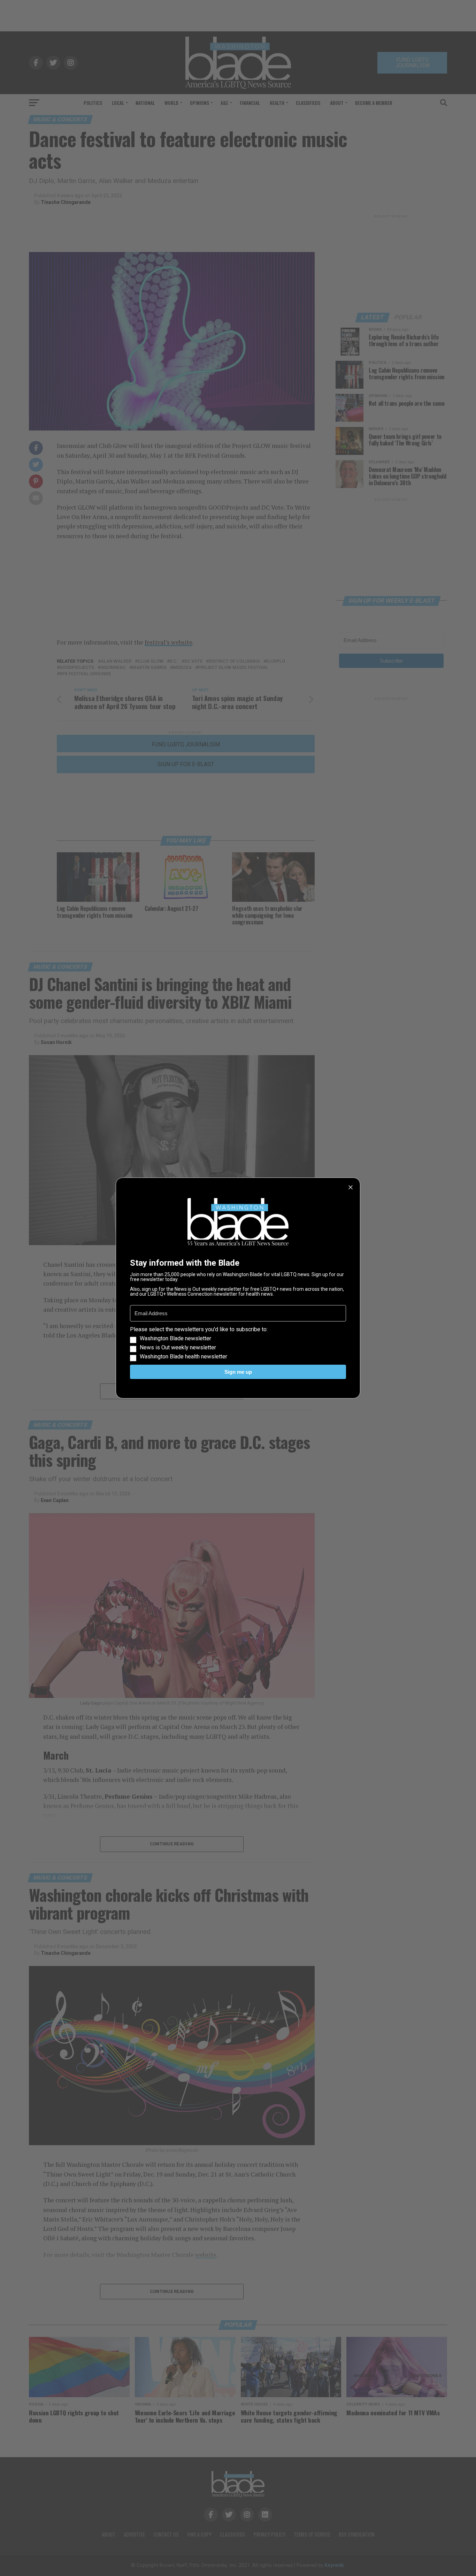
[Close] (351, 1187)
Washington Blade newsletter (175, 1339)
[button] (238, 1343)
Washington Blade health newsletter (183, 1357)
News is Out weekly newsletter (178, 1348)
